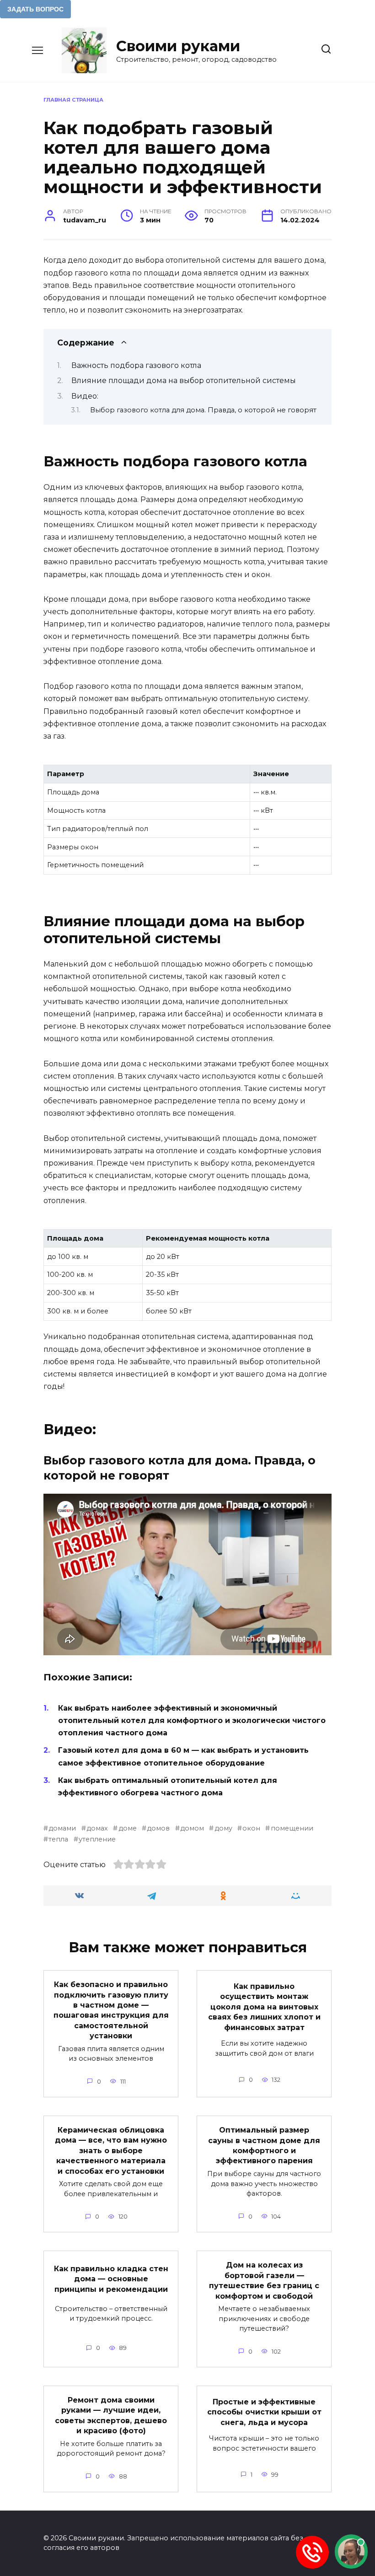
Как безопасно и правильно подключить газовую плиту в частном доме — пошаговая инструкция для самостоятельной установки (111, 2010)
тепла (58, 1839)
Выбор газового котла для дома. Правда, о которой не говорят (203, 410)
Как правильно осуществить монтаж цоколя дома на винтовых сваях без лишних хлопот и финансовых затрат (264, 2007)
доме (127, 1828)
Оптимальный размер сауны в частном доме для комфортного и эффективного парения (264, 2145)
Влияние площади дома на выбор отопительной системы (184, 381)
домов (158, 1828)
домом (192, 1828)
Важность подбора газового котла (136, 365)
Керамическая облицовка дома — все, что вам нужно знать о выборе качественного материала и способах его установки (111, 2151)
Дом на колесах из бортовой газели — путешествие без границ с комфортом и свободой (264, 2280)
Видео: (85, 396)
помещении (292, 1828)
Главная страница (73, 100)
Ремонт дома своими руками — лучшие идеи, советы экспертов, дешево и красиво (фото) (111, 2415)
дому (223, 1828)
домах (97, 1828)
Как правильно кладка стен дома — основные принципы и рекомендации (111, 2279)
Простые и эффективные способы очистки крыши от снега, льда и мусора (264, 2412)
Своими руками (178, 46)
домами (62, 1828)
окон (251, 1828)
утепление (97, 1839)
